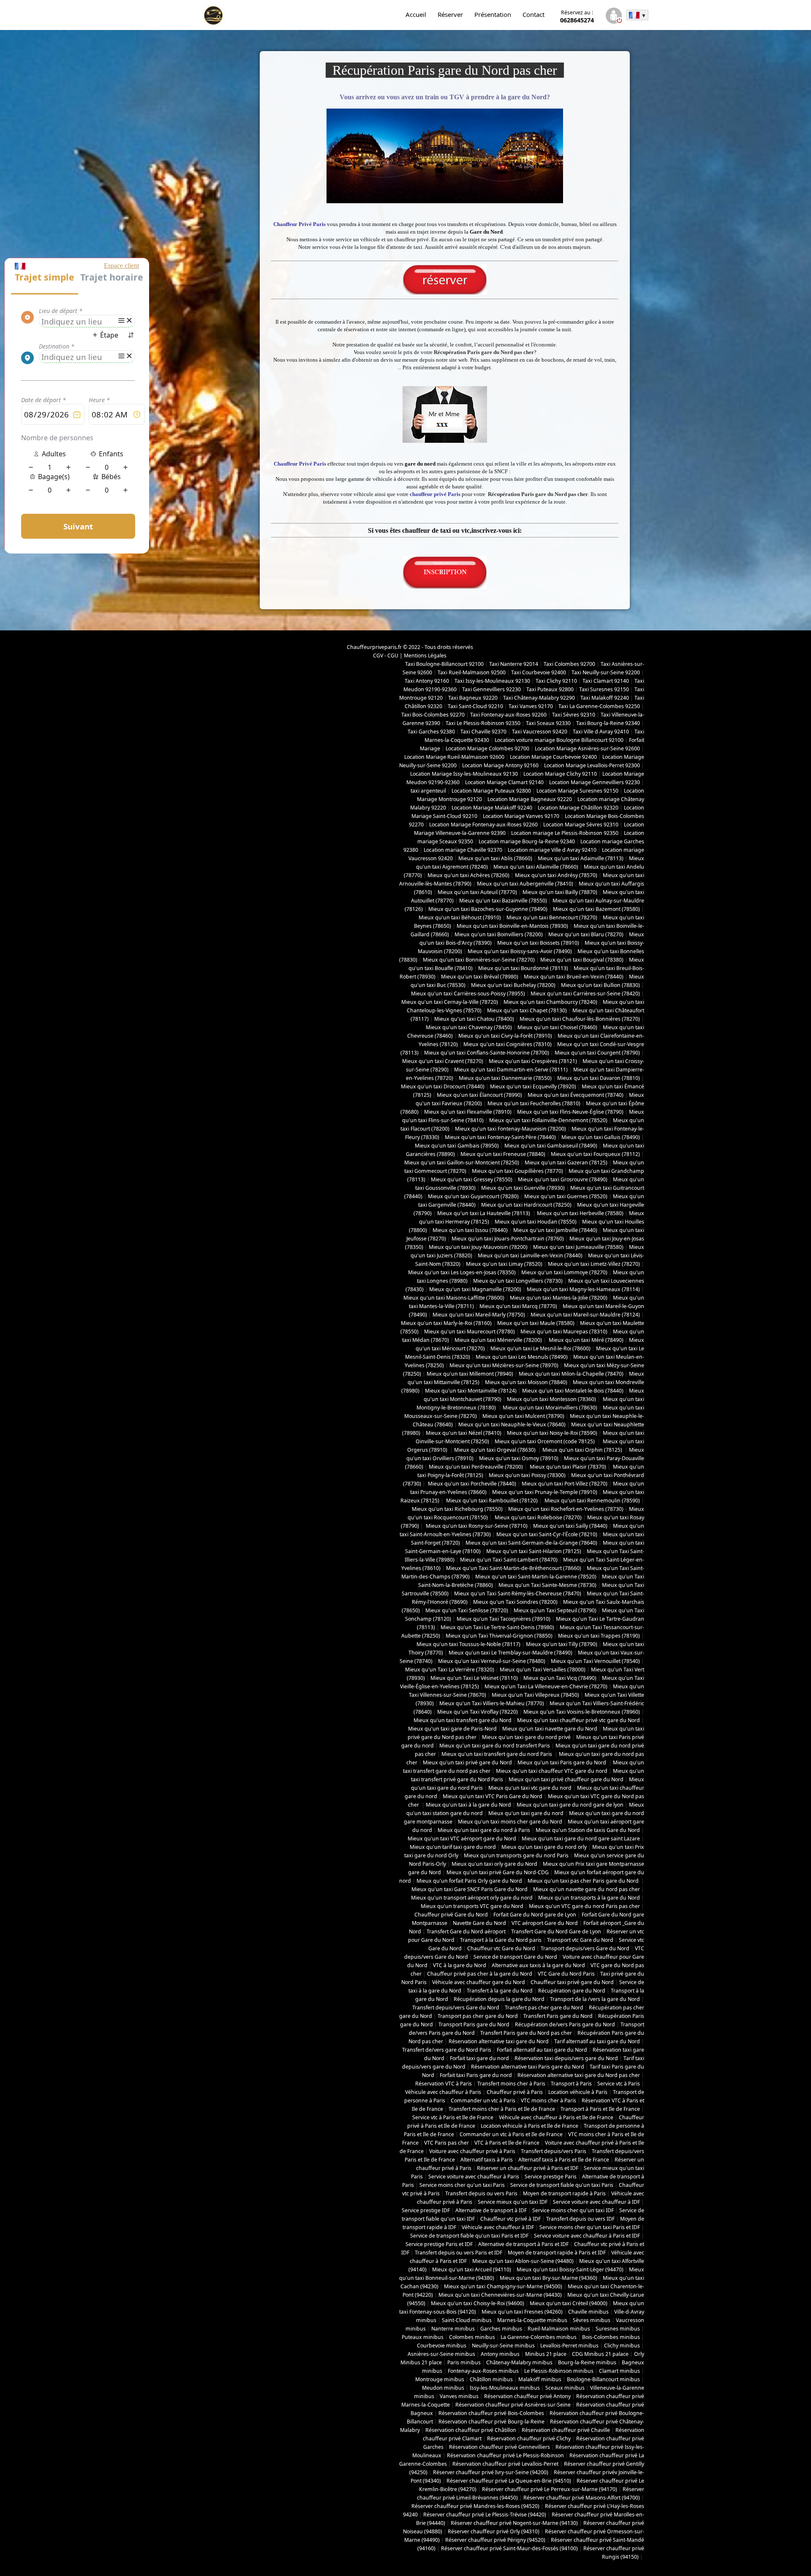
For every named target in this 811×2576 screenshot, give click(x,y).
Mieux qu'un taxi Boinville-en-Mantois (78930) (512, 926)
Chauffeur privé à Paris (515, 2092)
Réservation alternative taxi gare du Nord (499, 2041)
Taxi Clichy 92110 (556, 681)
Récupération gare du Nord (572, 1991)
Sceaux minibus (565, 2388)
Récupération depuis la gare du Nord (499, 1999)
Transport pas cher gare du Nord (478, 2016)
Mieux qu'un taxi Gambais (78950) (457, 1146)
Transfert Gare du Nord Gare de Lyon (556, 1931)
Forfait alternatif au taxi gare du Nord (542, 2050)
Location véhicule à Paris (578, 2092)
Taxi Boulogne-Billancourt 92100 (444, 664)
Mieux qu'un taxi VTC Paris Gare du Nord (493, 1796)
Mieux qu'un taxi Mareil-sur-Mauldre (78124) (585, 1315)
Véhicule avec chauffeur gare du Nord (479, 1982)
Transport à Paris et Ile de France (600, 2109)
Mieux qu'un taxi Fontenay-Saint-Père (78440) (500, 1137)
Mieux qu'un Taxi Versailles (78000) (543, 1670)
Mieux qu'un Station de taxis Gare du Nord (588, 1830)
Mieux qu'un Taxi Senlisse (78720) (467, 1610)
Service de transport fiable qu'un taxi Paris (562, 2185)
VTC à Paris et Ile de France (507, 2143)
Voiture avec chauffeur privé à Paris (472, 2151)
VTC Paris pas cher (446, 2143)
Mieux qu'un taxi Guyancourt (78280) (473, 1196)
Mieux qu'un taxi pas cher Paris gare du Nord (584, 1881)
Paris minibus (464, 2362)
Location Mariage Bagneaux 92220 (530, 799)
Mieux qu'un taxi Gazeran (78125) (566, 1163)
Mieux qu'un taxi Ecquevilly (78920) (533, 1086)
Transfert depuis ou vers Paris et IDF (459, 2253)
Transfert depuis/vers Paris (554, 2151)
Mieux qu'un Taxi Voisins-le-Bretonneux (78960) (582, 1712)
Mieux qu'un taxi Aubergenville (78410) (525, 884)
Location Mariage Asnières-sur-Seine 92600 (587, 748)
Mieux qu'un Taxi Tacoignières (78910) (503, 1619)
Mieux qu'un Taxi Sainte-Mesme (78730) (547, 1585)
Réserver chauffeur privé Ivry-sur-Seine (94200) (491, 2472)
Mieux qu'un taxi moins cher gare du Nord (510, 1822)
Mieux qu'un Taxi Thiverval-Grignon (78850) (499, 1636)
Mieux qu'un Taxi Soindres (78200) (515, 1602)
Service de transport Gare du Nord (515, 1957)
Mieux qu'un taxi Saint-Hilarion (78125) (534, 1551)
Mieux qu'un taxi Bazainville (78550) (503, 901)
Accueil (416, 14)
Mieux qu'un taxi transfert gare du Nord (463, 1720)
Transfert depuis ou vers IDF (580, 2219)
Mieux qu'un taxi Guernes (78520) (566, 1196)
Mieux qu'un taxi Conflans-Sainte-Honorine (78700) (487, 1053)
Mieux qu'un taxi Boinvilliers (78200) (499, 934)
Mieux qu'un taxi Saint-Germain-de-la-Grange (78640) (531, 1543)
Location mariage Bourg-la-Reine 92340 (527, 841)
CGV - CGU (386, 656)
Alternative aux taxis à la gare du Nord (538, 1965)
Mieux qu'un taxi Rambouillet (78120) (491, 1501)
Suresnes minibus (618, 2329)
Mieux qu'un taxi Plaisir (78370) (567, 1467)
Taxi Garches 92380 (431, 732)
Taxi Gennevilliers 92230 (491, 689)
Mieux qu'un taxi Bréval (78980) (480, 977)
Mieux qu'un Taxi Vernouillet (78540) (595, 1661)
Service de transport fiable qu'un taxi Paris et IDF (469, 2236)
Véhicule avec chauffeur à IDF (498, 2227)
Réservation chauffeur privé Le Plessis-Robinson (505, 2455)
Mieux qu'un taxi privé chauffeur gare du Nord (566, 1779)
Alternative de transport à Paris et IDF (523, 2244)
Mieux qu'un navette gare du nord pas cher (586, 1889)
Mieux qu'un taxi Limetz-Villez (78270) (594, 1264)
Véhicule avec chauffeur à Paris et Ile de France (556, 2117)
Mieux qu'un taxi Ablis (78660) (495, 858)
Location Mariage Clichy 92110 (560, 774)
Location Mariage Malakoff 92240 (492, 808)
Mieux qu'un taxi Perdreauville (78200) (476, 1467)
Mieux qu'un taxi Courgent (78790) (597, 1053)
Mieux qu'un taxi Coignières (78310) (508, 1044)
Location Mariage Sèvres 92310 (581, 825)
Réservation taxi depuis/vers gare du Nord (566, 2058)
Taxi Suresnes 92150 (604, 689)
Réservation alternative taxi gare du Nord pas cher (579, 2075)
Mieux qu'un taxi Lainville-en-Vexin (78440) (530, 1255)
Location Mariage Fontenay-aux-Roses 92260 (483, 825)
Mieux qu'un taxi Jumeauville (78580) (578, 1247)
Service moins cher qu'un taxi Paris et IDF (590, 2227)
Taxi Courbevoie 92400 (539, 672)
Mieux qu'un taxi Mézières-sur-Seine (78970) (504, 1365)
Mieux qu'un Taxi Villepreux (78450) (535, 1695)
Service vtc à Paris (619, 2084)
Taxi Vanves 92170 (531, 706)
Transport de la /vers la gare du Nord (595, 1999)
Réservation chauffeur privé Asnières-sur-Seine (513, 2405)
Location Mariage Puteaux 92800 (491, 791)
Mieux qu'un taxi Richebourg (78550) (457, 1509)
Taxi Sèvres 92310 (574, 715)
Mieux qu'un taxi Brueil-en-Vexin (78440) (574, 977)
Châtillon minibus (491, 2379)
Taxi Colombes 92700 (569, 664)
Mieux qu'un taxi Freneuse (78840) (503, 1154)
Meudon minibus (443, 2388)
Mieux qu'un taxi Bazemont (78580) (596, 909)
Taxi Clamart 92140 (606, 681)
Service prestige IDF (426, 2210)
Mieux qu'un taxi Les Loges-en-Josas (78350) (462, 1272)
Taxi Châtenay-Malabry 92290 (539, 698)
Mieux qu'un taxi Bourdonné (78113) (523, 968)
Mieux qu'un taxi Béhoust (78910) (460, 917)
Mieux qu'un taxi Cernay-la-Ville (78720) (450, 1002)
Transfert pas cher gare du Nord (544, 2008)
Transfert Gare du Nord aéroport (466, 1931)
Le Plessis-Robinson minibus (559, 2371)
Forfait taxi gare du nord (479, 2058)
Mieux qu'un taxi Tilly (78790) (562, 1644)
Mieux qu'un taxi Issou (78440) (470, 1230)
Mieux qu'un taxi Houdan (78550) (536, 1222)
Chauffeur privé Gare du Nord (451, 1915)
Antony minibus (500, 2354)
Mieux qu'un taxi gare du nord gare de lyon (570, 1805)
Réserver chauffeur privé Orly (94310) (494, 2531)
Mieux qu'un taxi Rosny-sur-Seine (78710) (476, 1526)
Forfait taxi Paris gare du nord (476, 2075)
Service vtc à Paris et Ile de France (453, 2117)
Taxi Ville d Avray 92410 (601, 732)
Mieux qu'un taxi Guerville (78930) (523, 1188)
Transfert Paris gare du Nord (558, 2016)
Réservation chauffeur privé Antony (527, 2396)
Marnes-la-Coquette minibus (532, 2320)
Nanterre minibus (453, 2329)
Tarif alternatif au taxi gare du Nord (597, 2041)
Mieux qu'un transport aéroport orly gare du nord (472, 1898)
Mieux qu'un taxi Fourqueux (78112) (595, 1154)
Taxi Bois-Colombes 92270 (433, 715)
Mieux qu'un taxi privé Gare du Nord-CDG (498, 1872)
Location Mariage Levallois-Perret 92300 (592, 765)
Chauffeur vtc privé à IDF (510, 2219)
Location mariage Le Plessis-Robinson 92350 (565, 833)
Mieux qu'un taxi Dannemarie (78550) (505, 1078)
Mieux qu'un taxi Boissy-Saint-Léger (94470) (570, 2269)
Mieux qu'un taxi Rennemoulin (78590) (592, 1501)
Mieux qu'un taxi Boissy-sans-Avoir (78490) (520, 951)
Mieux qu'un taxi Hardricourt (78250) (526, 1205)
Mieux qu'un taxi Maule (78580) (536, 1323)
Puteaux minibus (423, 2337)
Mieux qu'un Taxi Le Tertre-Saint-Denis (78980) (497, 1627)
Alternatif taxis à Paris (487, 2160)
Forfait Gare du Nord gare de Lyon (535, 1915)
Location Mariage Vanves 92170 (521, 816)
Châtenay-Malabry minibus (519, 2362)
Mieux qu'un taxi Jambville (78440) (555, 1230)
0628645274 (577, 16)
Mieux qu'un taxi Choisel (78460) (557, 1027)
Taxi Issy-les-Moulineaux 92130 (492, 681)
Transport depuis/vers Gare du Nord (585, 1948)
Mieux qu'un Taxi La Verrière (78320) (450, 1670)
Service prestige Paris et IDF (439, 2244)
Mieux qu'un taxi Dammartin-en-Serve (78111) (511, 1070)
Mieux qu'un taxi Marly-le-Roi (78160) (446, 1323)
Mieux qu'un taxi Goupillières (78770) (517, 1171)
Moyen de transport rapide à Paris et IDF (557, 2253)
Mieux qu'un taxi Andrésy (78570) (556, 875)
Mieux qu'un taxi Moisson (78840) (526, 1382)
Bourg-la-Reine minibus (587, 2362)
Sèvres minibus (592, 2320)
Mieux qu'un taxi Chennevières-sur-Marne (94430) (500, 2295)
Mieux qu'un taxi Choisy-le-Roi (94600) (478, 2303)
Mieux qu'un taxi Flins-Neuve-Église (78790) (570, 1112)
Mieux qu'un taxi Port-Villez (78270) (565, 1484)
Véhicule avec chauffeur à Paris (443, 2092)
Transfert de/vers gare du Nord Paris (447, 2050)
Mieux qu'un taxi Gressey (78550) (472, 1179)
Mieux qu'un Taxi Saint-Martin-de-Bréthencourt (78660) (514, 1568)
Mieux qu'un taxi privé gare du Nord (467, 1762)
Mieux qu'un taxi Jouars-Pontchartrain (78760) (508, 1239)
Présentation (493, 14)
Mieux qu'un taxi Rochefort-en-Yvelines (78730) (566, 1509)
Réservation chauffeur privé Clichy (529, 2438)
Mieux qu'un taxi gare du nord (526, 1813)
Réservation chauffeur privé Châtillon (471, 2430)
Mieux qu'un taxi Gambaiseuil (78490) (551, 1146)
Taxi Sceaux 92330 (548, 723)
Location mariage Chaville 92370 (463, 850)
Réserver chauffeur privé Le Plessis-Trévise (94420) (485, 2515)
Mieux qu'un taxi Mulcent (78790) (523, 1416)
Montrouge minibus (440, 2379)
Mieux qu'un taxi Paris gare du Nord (562, 1762)
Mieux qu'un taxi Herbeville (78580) (580, 1213)
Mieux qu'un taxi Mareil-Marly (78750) (479, 1315)
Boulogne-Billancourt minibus (603, 2379)
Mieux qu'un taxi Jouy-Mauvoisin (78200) (478, 1247)
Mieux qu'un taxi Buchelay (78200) (513, 985)
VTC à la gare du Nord (460, 1965)
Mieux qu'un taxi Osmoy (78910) (519, 1458)
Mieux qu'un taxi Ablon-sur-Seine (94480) (523, 2261)
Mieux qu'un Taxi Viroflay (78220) (478, 1712)
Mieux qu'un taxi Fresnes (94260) (522, 2312)
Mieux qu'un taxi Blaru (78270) (586, 934)
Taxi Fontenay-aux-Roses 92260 (508, 715)
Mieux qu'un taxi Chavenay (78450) (469, 1027)
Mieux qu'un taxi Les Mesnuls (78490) (522, 1357)
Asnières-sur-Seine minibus (441, 2354)
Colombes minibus (472, 2337)
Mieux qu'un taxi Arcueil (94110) (472, 2269)
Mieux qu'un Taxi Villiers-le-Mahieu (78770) (492, 1703)
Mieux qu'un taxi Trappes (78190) (599, 1636)
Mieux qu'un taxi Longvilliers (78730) (518, 1281)
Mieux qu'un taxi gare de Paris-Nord (452, 1729)
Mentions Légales (425, 656)
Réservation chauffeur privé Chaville (566, 2430)
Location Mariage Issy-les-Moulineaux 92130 (464, 774)
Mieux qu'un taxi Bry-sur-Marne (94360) (548, 2278)
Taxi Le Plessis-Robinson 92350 (483, 723)
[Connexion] (614, 17)
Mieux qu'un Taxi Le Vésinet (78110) (474, 1678)
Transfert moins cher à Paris (511, 2084)
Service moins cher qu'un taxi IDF (573, 2210)
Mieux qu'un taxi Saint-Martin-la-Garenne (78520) (536, 1577)
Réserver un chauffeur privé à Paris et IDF (528, 2168)
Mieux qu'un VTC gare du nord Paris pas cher (584, 1906)
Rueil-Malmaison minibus (559, 2329)
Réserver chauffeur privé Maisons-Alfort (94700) (582, 2498)
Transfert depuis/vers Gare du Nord (456, 2008)
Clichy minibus (622, 2346)
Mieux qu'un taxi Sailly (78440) (570, 1526)
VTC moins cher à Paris (548, 2100)
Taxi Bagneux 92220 (473, 698)
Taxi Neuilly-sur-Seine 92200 (606, 672)
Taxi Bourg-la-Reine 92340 (608, 723)
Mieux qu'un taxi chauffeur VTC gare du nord (552, 1771)
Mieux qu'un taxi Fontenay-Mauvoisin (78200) (510, 1129)
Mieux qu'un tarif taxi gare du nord (453, 1847)
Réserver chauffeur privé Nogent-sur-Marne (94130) (514, 2523)
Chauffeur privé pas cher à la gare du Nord (480, 1974)
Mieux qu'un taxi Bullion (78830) (600, 985)
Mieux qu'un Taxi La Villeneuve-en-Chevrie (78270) (546, 1686)
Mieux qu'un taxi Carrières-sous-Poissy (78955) (468, 994)
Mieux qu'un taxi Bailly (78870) (560, 892)
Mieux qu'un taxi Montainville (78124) (471, 1391)
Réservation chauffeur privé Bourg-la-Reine (491, 2422)
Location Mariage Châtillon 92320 (578, 808)
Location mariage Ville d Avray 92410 (552, 850)
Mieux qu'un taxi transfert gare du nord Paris (497, 1754)
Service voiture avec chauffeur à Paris (474, 2177)
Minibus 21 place (546, 2354)
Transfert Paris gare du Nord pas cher (526, 2033)
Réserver (450, 14)
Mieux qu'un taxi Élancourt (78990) (479, 1095)
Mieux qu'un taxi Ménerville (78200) (498, 1340)
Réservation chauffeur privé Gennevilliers (499, 2447)
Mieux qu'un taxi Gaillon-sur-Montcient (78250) (462, 1163)
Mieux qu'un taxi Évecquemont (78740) (576, 1095)
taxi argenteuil (428, 791)
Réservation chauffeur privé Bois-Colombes (491, 2413)
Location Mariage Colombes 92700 (487, 748)
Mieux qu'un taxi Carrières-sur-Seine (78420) (585, 994)
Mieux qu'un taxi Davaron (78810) (599, 1078)
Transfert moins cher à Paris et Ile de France (502, 2109)
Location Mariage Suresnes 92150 (577, 791)
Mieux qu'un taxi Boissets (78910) (538, 943)
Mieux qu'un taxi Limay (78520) (504, 1264)
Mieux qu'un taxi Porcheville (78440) (471, 1484)
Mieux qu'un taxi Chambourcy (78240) (550, 1002)
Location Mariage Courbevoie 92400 (553, 757)
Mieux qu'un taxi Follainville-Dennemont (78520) (548, 1120)
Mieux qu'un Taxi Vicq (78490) (560, 1678)
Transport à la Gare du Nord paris (501, 1940)
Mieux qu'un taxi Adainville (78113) (581, 858)
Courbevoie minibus (442, 2346)
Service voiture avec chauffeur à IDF (596, 2202)
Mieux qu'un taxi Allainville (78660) (536, 867)
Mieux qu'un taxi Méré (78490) (585, 1340)
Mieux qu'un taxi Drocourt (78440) (443, 1086)
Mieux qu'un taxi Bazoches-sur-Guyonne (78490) (488, 909)
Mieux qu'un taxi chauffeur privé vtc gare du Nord (578, 1720)
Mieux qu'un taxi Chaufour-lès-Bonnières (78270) (580, 1019)
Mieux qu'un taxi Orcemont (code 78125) (545, 1441)
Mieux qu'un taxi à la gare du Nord (468, 1805)
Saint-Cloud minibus (467, 2320)
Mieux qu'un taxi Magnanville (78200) (475, 1289)
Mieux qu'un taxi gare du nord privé (526, 1737)
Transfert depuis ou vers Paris (481, 2193)
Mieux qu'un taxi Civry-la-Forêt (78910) (505, 1036)
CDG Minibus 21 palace (600, 2354)
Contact (533, 14)
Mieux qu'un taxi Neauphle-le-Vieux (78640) (512, 1424)
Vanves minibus (459, 2396)
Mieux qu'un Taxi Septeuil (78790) (555, 1610)
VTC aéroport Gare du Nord (545, 1923)
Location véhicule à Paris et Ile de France (529, 2126)
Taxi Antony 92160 (427, 681)
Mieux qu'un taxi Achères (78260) (468, 875)
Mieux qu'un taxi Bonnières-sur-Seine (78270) (479, 960)
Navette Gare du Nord (479, 1923)
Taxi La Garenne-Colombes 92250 (599, 706)
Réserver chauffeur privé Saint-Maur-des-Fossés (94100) (509, 2548)
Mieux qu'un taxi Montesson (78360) (551, 1399)
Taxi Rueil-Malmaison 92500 (472, 672)
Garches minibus (501, 2329)
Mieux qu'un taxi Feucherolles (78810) (534, 1103)
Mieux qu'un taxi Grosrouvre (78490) (563, 1179)
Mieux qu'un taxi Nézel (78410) (464, 1433)
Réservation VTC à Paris (444, 2084)
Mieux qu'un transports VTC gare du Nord (472, 1906)
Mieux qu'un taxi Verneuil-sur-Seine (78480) (492, 1661)
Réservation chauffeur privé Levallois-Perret (505, 2464)
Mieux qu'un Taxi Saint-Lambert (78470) (509, 1560)
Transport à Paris (571, 2084)
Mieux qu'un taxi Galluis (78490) (601, 1137)
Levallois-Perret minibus (569, 2346)
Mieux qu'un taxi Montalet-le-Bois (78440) (573, 1391)
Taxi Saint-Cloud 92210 (475, 706)
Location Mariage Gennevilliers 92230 (595, 782)
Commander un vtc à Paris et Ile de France (511, 2134)
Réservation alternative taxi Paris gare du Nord (528, 2067)
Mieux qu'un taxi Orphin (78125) (583, 1450)
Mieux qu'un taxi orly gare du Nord (494, 1864)
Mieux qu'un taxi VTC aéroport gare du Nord (462, 1839)
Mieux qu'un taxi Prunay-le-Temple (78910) (545, 1492)
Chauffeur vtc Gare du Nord (501, 1948)
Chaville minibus (588, 2312)
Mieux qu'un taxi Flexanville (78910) (468, 1112)
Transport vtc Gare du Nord (580, 1940)
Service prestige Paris (551, 2177)
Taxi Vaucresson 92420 (540, 732)
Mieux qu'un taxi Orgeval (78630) (495, 1450)
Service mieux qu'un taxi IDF (513, 2202)
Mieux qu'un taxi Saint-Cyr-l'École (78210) (547, 1534)
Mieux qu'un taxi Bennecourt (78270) (552, 917)
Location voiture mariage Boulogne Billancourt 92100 (559, 740)
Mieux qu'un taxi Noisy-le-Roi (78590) (552, 1433)
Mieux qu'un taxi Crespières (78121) (533, 1061)
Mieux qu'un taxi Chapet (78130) (527, 1010)
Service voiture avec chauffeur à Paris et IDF (587, 2236)
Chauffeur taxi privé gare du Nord (572, 1982)
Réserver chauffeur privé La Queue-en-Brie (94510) (509, 2481)
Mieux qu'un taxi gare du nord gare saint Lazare (581, 1839)
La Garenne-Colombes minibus (539, 2337)
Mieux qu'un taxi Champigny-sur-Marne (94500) (503, 2286)
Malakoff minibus (540, 2379)
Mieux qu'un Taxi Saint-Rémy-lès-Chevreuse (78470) (518, 1593)
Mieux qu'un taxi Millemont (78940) (470, 1374)
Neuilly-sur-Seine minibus (503, 2346)
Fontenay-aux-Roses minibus (483, 2371)
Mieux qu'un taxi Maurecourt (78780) (469, 1332)
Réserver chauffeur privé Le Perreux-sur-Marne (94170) (550, 2489)
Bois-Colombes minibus (611, 2337)
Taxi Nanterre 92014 (514, 664)
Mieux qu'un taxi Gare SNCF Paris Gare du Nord (469, 1889)
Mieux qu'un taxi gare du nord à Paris (484, 1830)
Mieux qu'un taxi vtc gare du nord (530, 1788)
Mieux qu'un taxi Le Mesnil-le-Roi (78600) (540, 1348)
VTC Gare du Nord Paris (566, 1974)
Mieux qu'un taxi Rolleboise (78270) (537, 1517)
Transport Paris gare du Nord (474, 2024)
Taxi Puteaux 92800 (550, 689)
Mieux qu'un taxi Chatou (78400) (474, 1019)
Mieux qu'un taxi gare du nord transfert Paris (495, 1746)
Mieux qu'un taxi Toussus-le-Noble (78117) (468, 1644)
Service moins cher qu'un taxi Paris (462, 2185)
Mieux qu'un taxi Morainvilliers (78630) (550, 1408)
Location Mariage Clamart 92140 (504, 782)
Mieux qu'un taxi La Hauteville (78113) (484, 1213)
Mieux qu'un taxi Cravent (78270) (443, 1061)
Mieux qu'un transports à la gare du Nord (589, 1898)
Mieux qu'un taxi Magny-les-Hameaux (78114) (583, 1289)
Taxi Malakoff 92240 (605, 698)
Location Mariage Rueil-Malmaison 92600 (454, 757)
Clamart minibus (619, 2371)
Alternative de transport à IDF (491, 2210)
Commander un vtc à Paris (483, 2100)
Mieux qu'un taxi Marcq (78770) (518, 1306)
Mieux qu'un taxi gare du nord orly (544, 1847)
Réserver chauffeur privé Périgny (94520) (495, 2540)
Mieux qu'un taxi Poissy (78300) (527, 1475)
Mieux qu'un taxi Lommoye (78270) (564, 1272)
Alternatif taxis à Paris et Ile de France (564, 2160)
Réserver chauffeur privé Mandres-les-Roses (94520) (475, 2506)
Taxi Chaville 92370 (483, 732)
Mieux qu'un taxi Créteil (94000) (569, 2303)
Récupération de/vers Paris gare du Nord (565, 2024)
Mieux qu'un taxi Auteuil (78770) (477, 892)
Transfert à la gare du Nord (500, 1991)
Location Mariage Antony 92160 (500, 765)
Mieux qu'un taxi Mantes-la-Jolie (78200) (559, 1298)
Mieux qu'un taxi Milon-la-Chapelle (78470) (571, 1374)
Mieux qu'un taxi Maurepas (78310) (564, 1332)
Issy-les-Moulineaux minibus (505, 2388)
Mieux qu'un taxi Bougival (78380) (582, 960)
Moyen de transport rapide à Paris (564, 2193)
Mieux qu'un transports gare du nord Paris (516, 1855)
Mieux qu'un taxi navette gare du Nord (550, 1729)
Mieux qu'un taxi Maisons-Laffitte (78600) (454, 1298)
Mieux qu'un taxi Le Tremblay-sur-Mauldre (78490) (510, 1653)
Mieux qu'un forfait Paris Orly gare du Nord (469, 1881)
